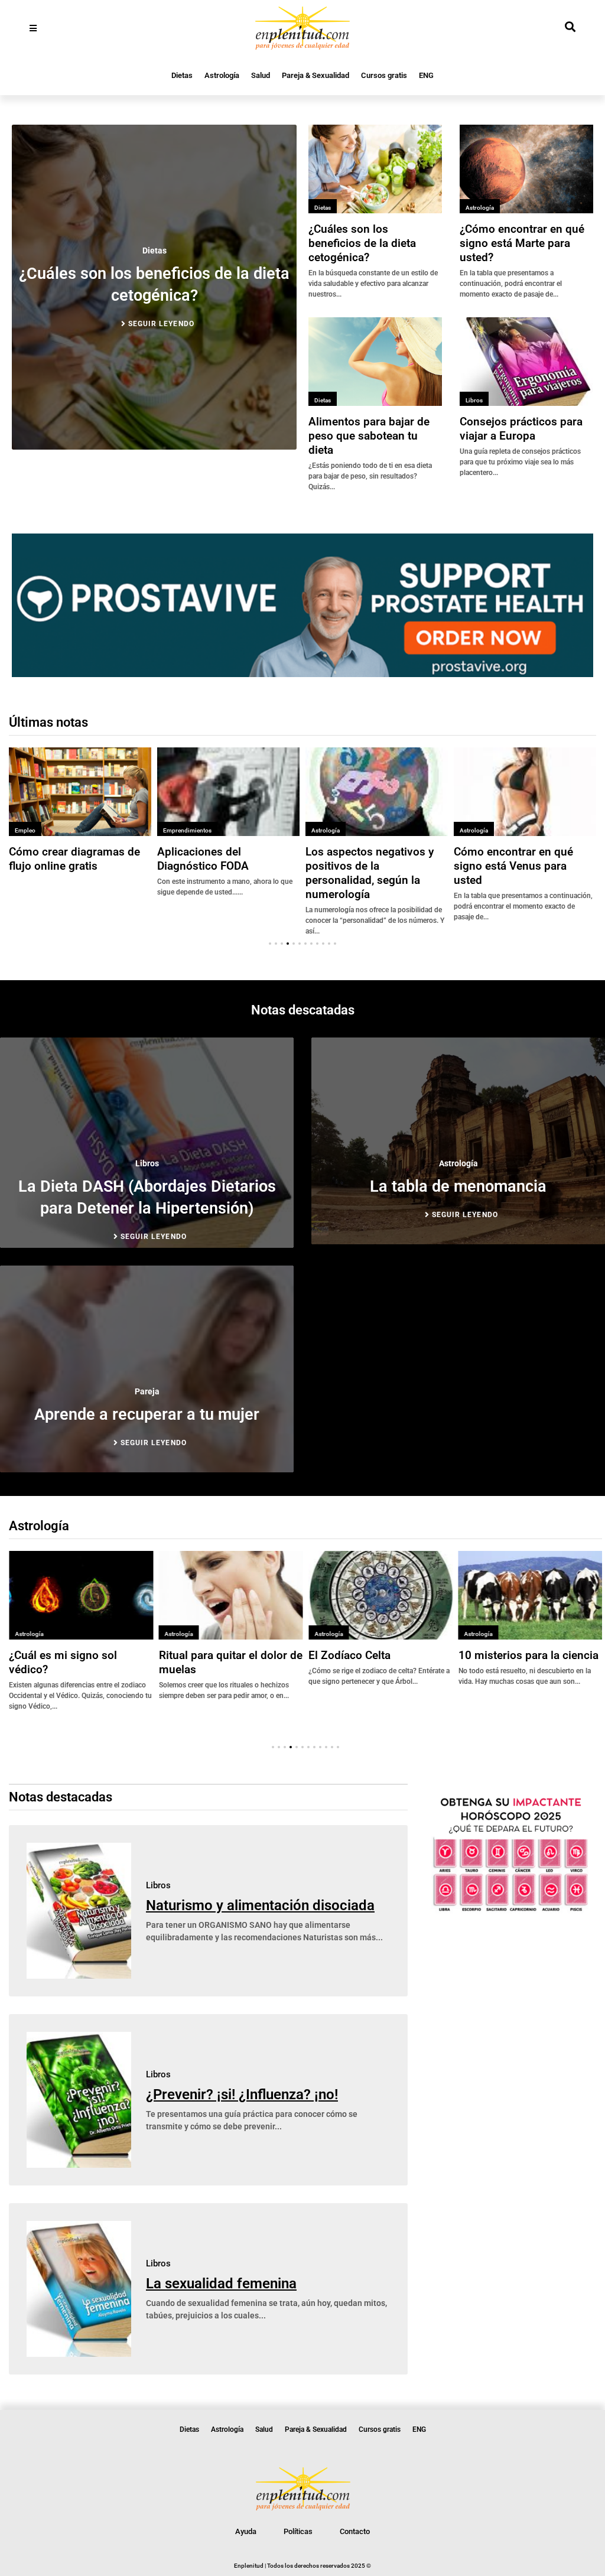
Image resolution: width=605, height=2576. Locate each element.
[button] (270, 944)
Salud (261, 75)
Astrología (222, 75)
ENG (426, 75)
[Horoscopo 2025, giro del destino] (511, 1911)
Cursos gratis (384, 75)
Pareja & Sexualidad (315, 75)
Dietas (182, 75)
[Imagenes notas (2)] (302, 674)
